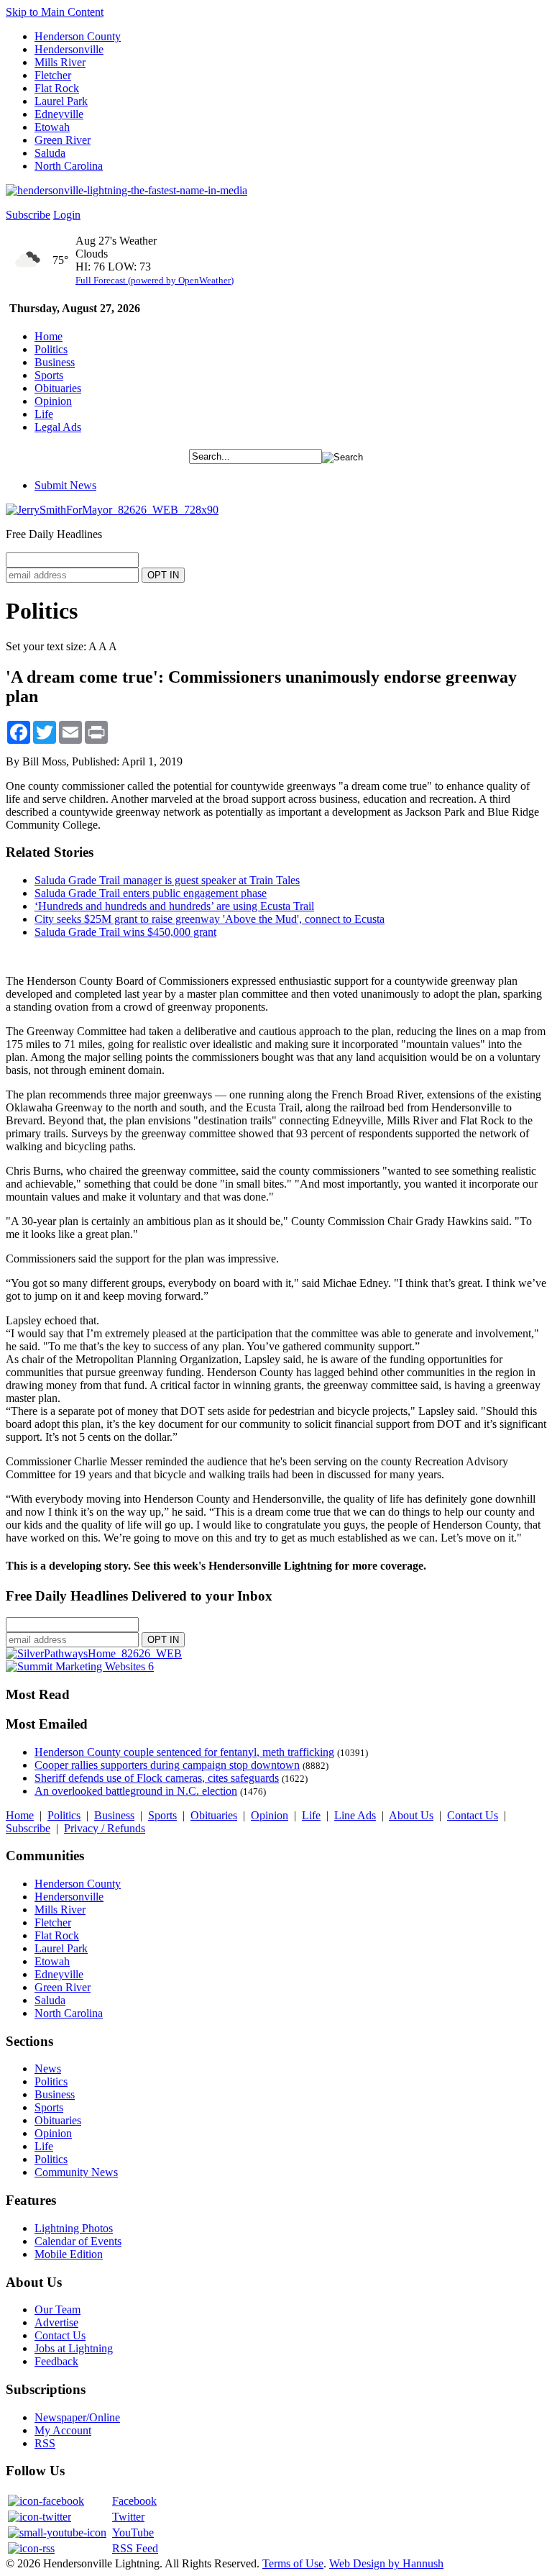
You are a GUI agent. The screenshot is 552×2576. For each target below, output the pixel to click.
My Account (63, 2430)
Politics (51, 349)
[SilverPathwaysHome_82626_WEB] (94, 1653)
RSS (45, 2443)
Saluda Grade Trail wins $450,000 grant (125, 932)
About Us (411, 1815)
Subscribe (28, 215)
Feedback (56, 2361)
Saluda (50, 153)
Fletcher (53, 75)
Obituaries (58, 388)
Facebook (134, 2501)
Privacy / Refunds (105, 1828)
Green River (63, 140)
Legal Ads (58, 427)
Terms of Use (293, 2563)
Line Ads (355, 1815)
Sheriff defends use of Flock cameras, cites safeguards (157, 1778)
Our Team (57, 2309)
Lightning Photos (74, 2228)
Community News (76, 2172)
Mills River (60, 62)
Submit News (65, 485)
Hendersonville (69, 49)
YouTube (133, 2532)
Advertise (56, 2322)
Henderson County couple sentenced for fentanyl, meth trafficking (184, 1752)
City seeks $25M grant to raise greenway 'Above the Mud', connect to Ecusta (210, 919)
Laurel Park (61, 101)
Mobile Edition (69, 2254)
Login (67, 215)
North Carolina (69, 166)
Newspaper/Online (77, 2417)
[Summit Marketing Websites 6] (80, 1666)
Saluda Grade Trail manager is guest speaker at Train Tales (167, 880)
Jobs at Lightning (74, 2348)
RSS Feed (135, 2548)
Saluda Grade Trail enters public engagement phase (151, 893)
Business (55, 362)
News (48, 2068)
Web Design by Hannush (386, 2563)
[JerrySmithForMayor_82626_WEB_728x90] (112, 510)
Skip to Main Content (55, 12)
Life (44, 414)
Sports (49, 375)
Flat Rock (57, 88)
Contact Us (473, 1815)
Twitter (128, 2517)
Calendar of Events (78, 2241)
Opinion (53, 401)
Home (49, 336)
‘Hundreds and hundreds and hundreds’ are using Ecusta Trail (174, 906)
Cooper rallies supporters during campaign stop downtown (167, 1765)
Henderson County (78, 36)
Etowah (52, 127)
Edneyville (59, 114)
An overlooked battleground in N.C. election (136, 1791)
